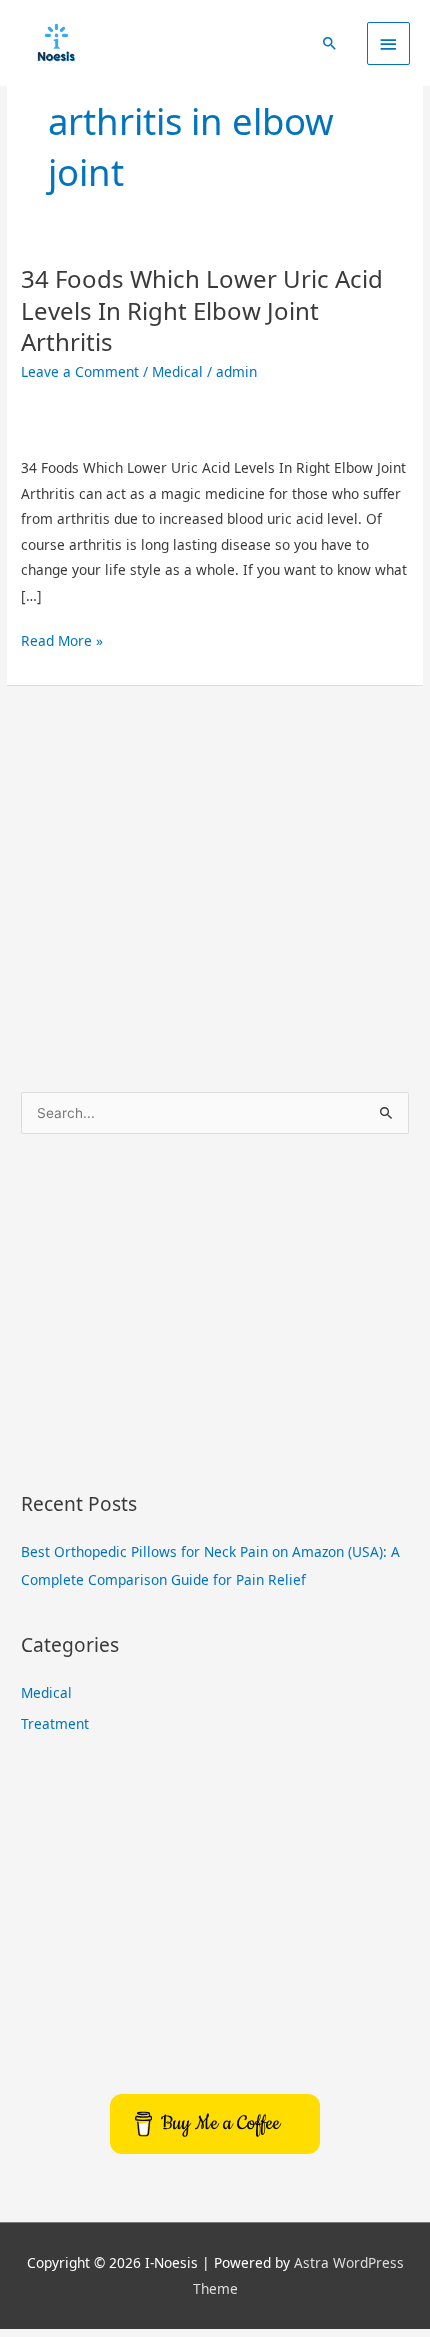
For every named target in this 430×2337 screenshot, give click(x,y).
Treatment (55, 1723)
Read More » (62, 639)
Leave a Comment (80, 371)
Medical (177, 371)
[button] (330, 43)
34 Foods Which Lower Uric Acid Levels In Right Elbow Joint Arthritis (202, 309)
